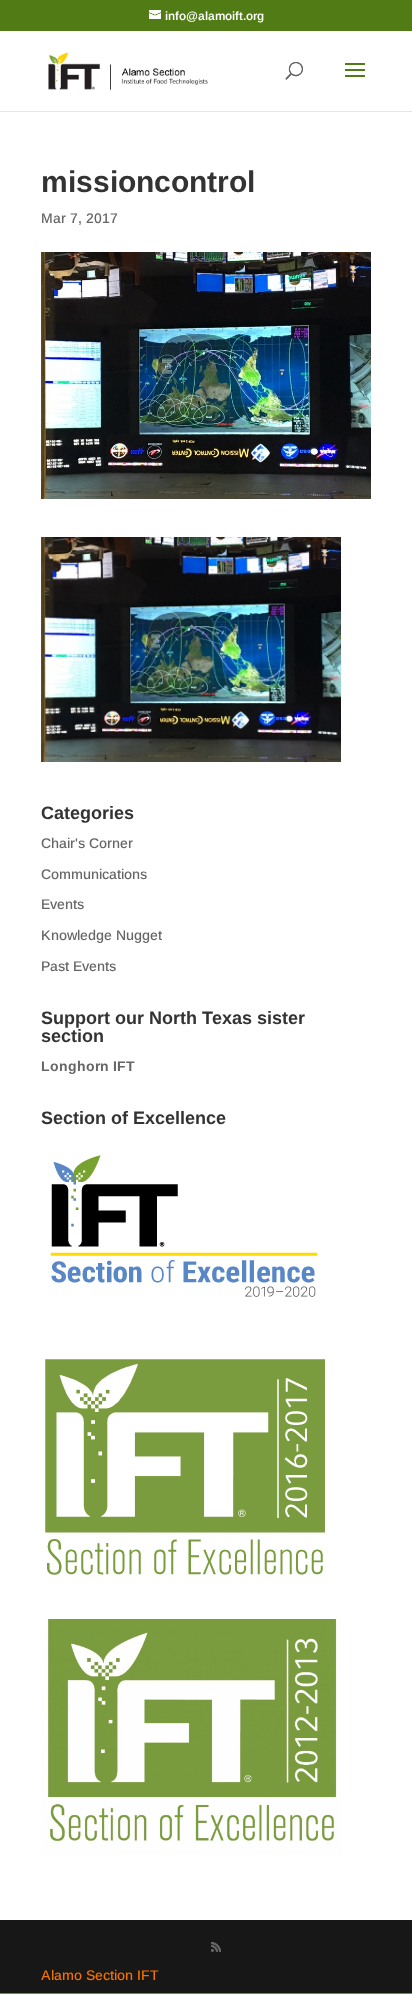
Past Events (78, 966)
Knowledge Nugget (101, 935)
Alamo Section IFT (100, 1975)
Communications (94, 874)
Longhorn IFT (88, 1066)
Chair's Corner (87, 843)
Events (62, 904)
